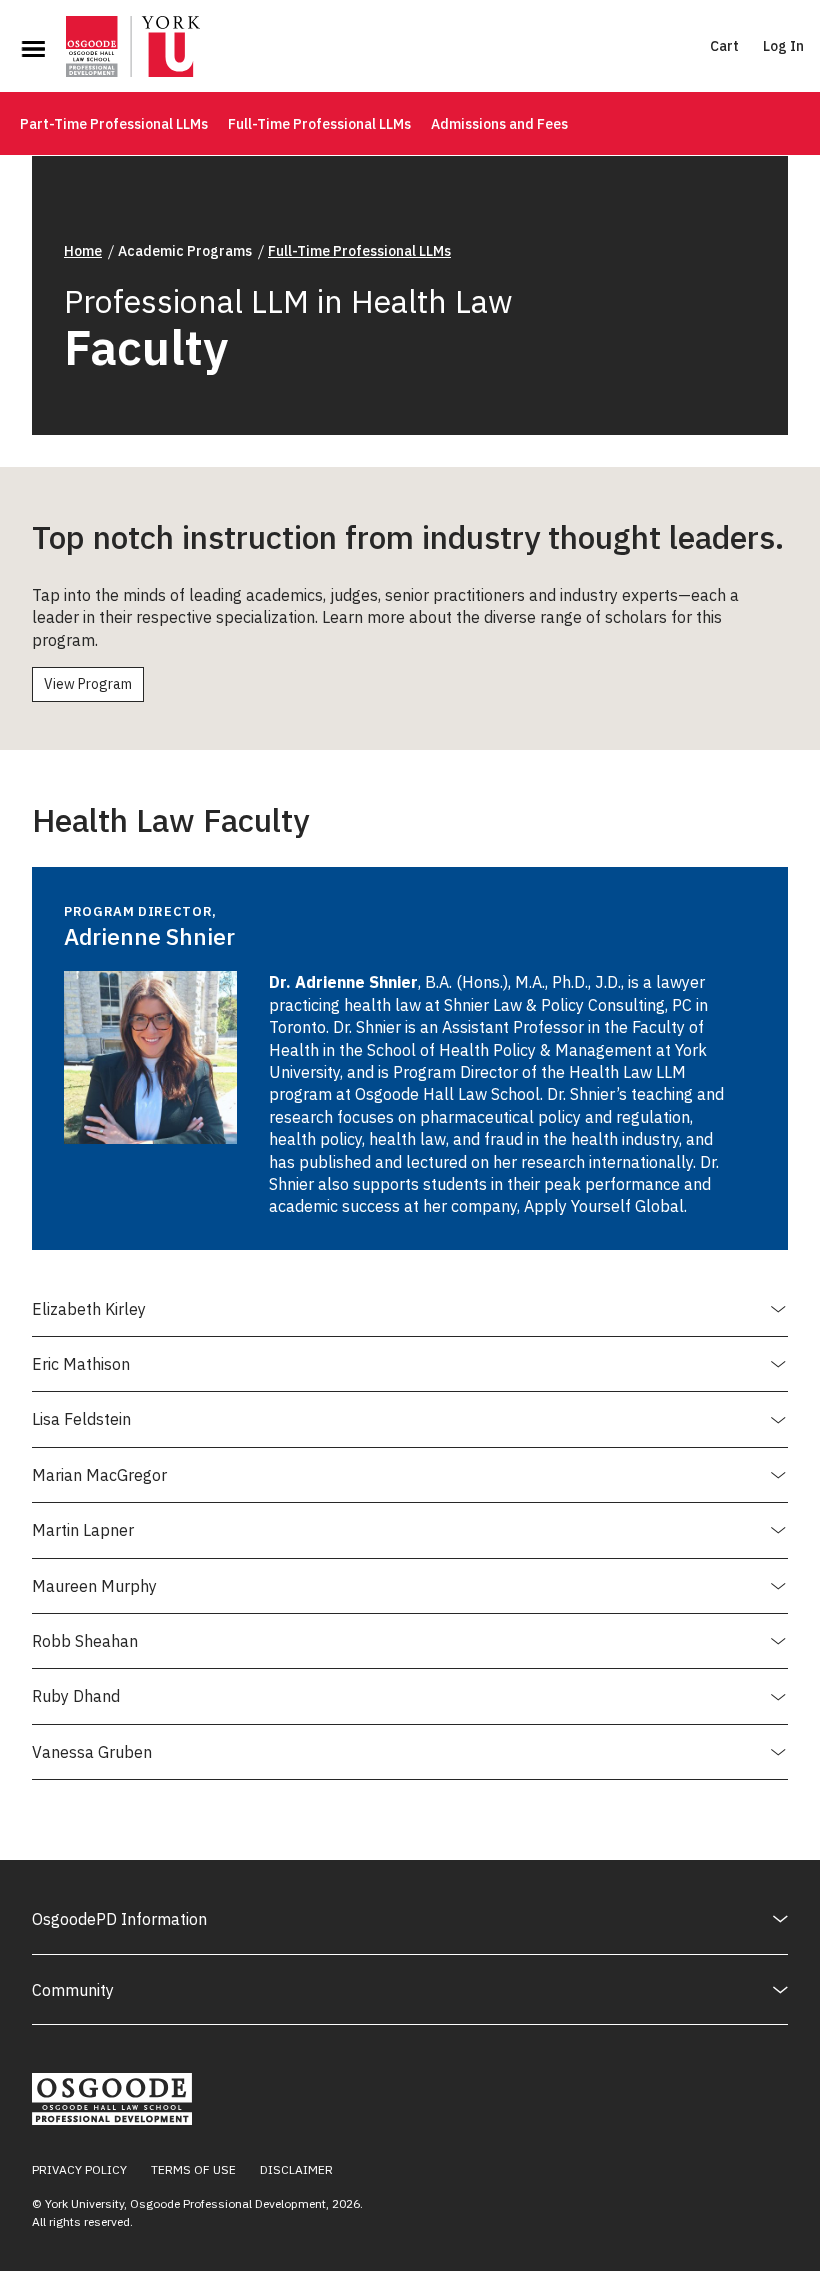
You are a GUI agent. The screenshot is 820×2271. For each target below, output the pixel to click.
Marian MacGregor (99, 1484)
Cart (724, 46)
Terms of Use (193, 2169)
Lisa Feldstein (81, 1428)
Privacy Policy (79, 2169)
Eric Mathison (81, 1373)
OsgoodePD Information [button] (119, 1919)
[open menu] (33, 49)
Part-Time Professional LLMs (114, 124)
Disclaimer (296, 2169)
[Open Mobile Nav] (33, 49)
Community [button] (73, 1990)
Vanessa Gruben (92, 1761)
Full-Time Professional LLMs (319, 124)
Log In (783, 46)
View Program (88, 684)
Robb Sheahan (85, 1650)
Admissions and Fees (499, 124)
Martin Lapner (83, 1539)
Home (83, 251)
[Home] (133, 49)
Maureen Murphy (94, 1595)
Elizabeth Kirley (89, 1318)
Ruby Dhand (76, 1705)
